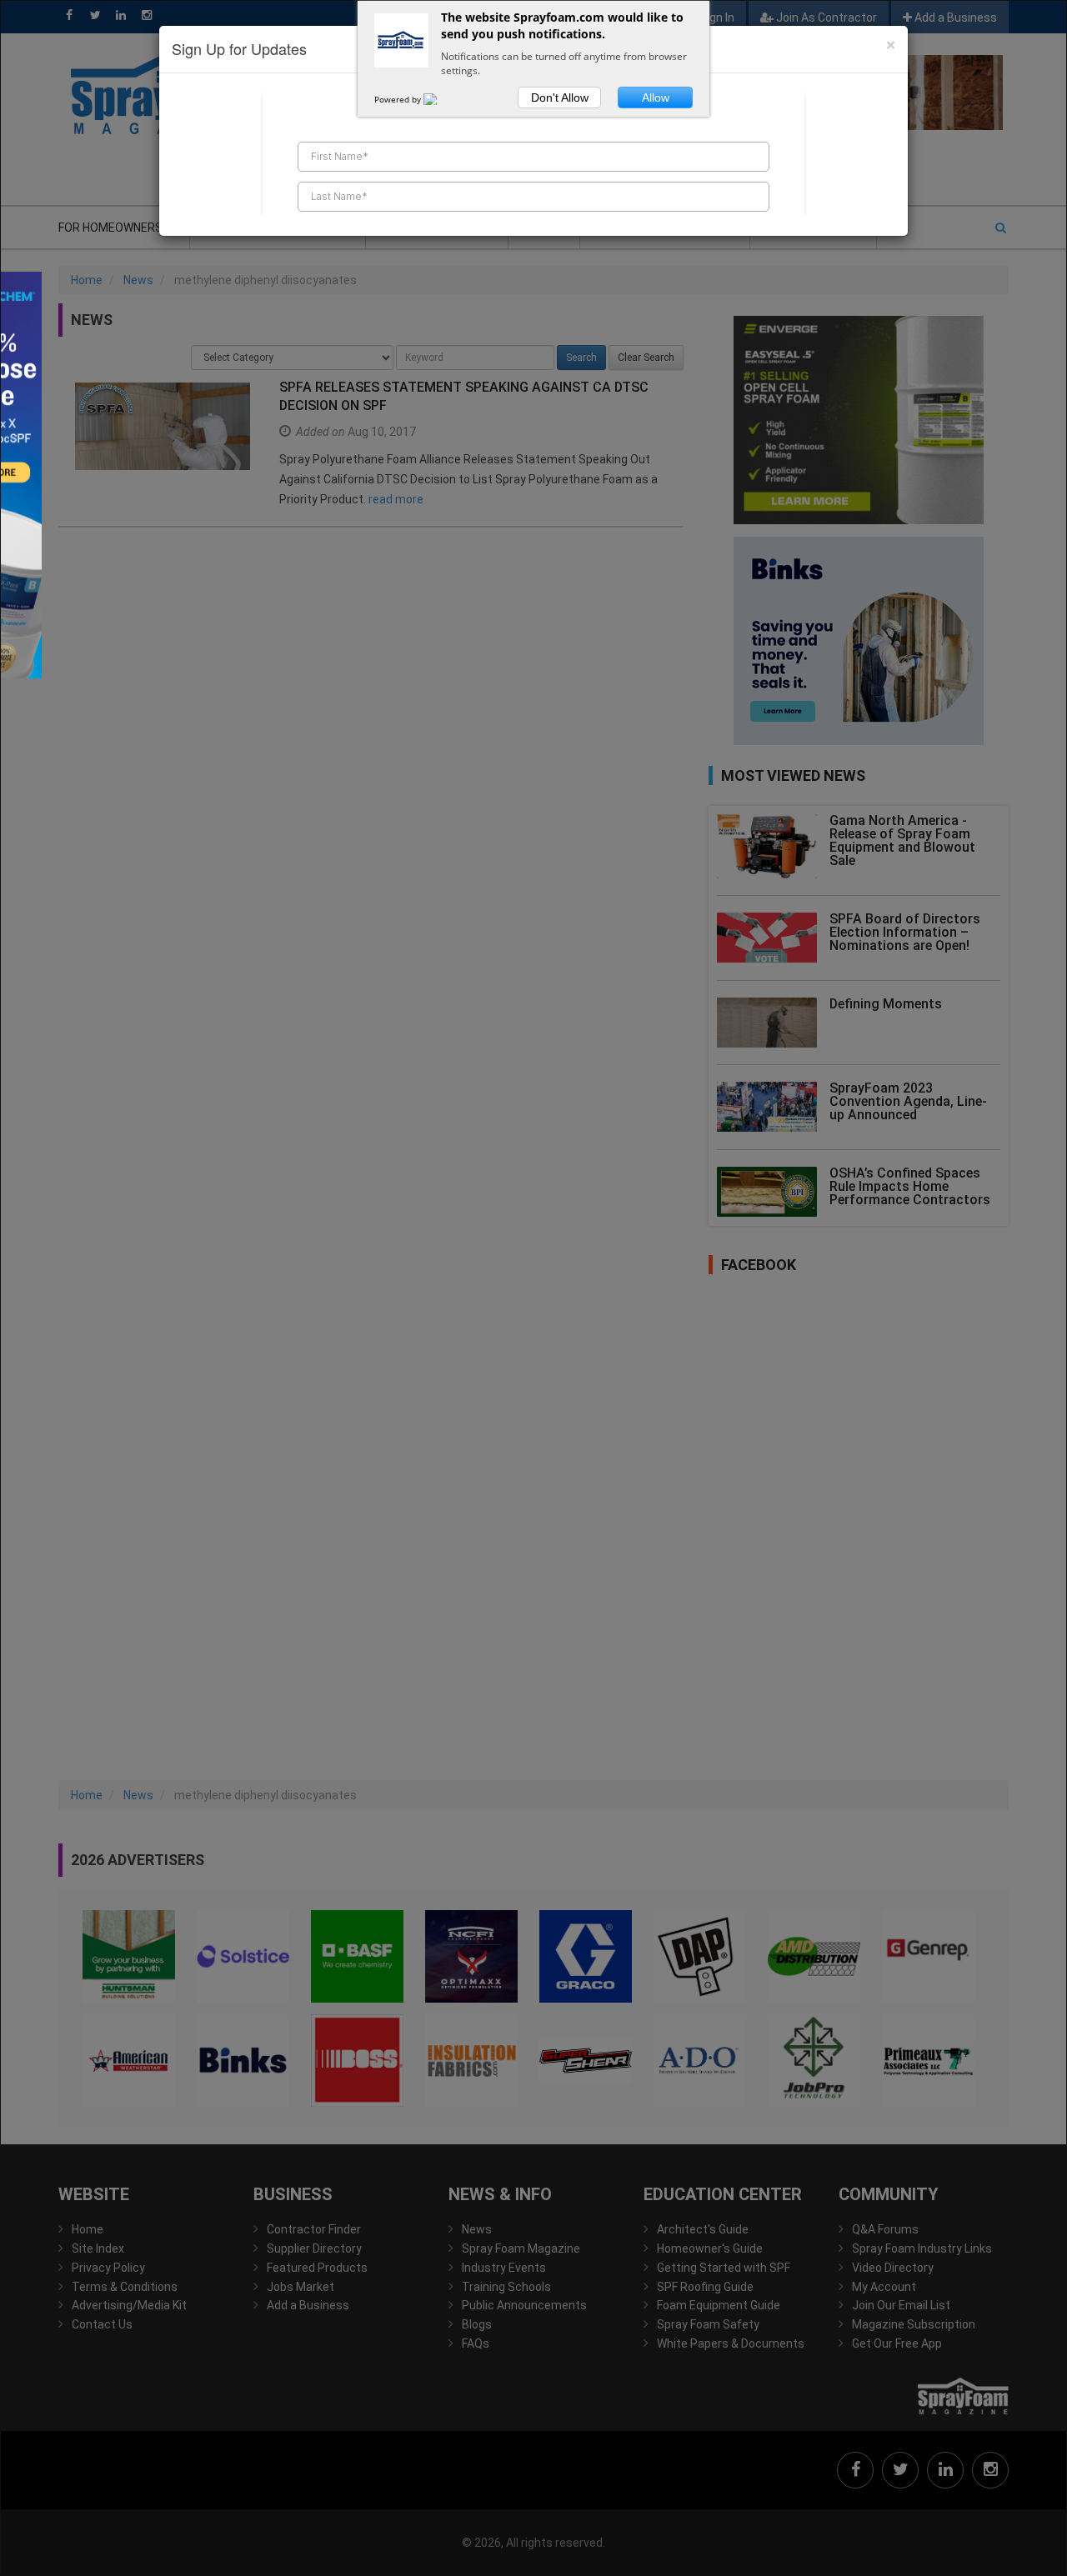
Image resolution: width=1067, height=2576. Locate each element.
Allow (656, 98)
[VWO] (440, 99)
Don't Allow (560, 98)
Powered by (399, 99)
